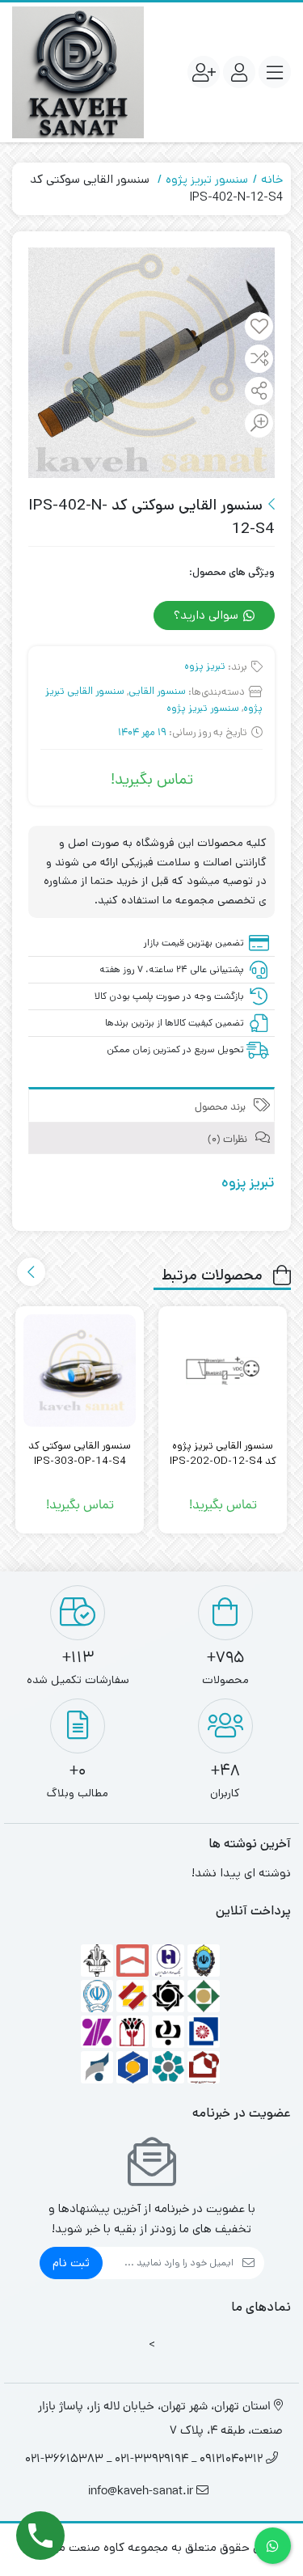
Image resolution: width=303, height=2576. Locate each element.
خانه (272, 179)
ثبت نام (71, 2263)
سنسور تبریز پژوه (207, 179)
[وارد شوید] (239, 72)
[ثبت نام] (204, 72)
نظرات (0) (229, 1140)
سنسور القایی (157, 691)
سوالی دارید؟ (208, 615)
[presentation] (31, 1272)
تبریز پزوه (205, 666)
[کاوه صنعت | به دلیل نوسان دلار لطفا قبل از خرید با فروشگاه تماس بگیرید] (78, 72)
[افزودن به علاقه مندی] (259, 328)
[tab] (151, 1104)
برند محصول (221, 1108)
